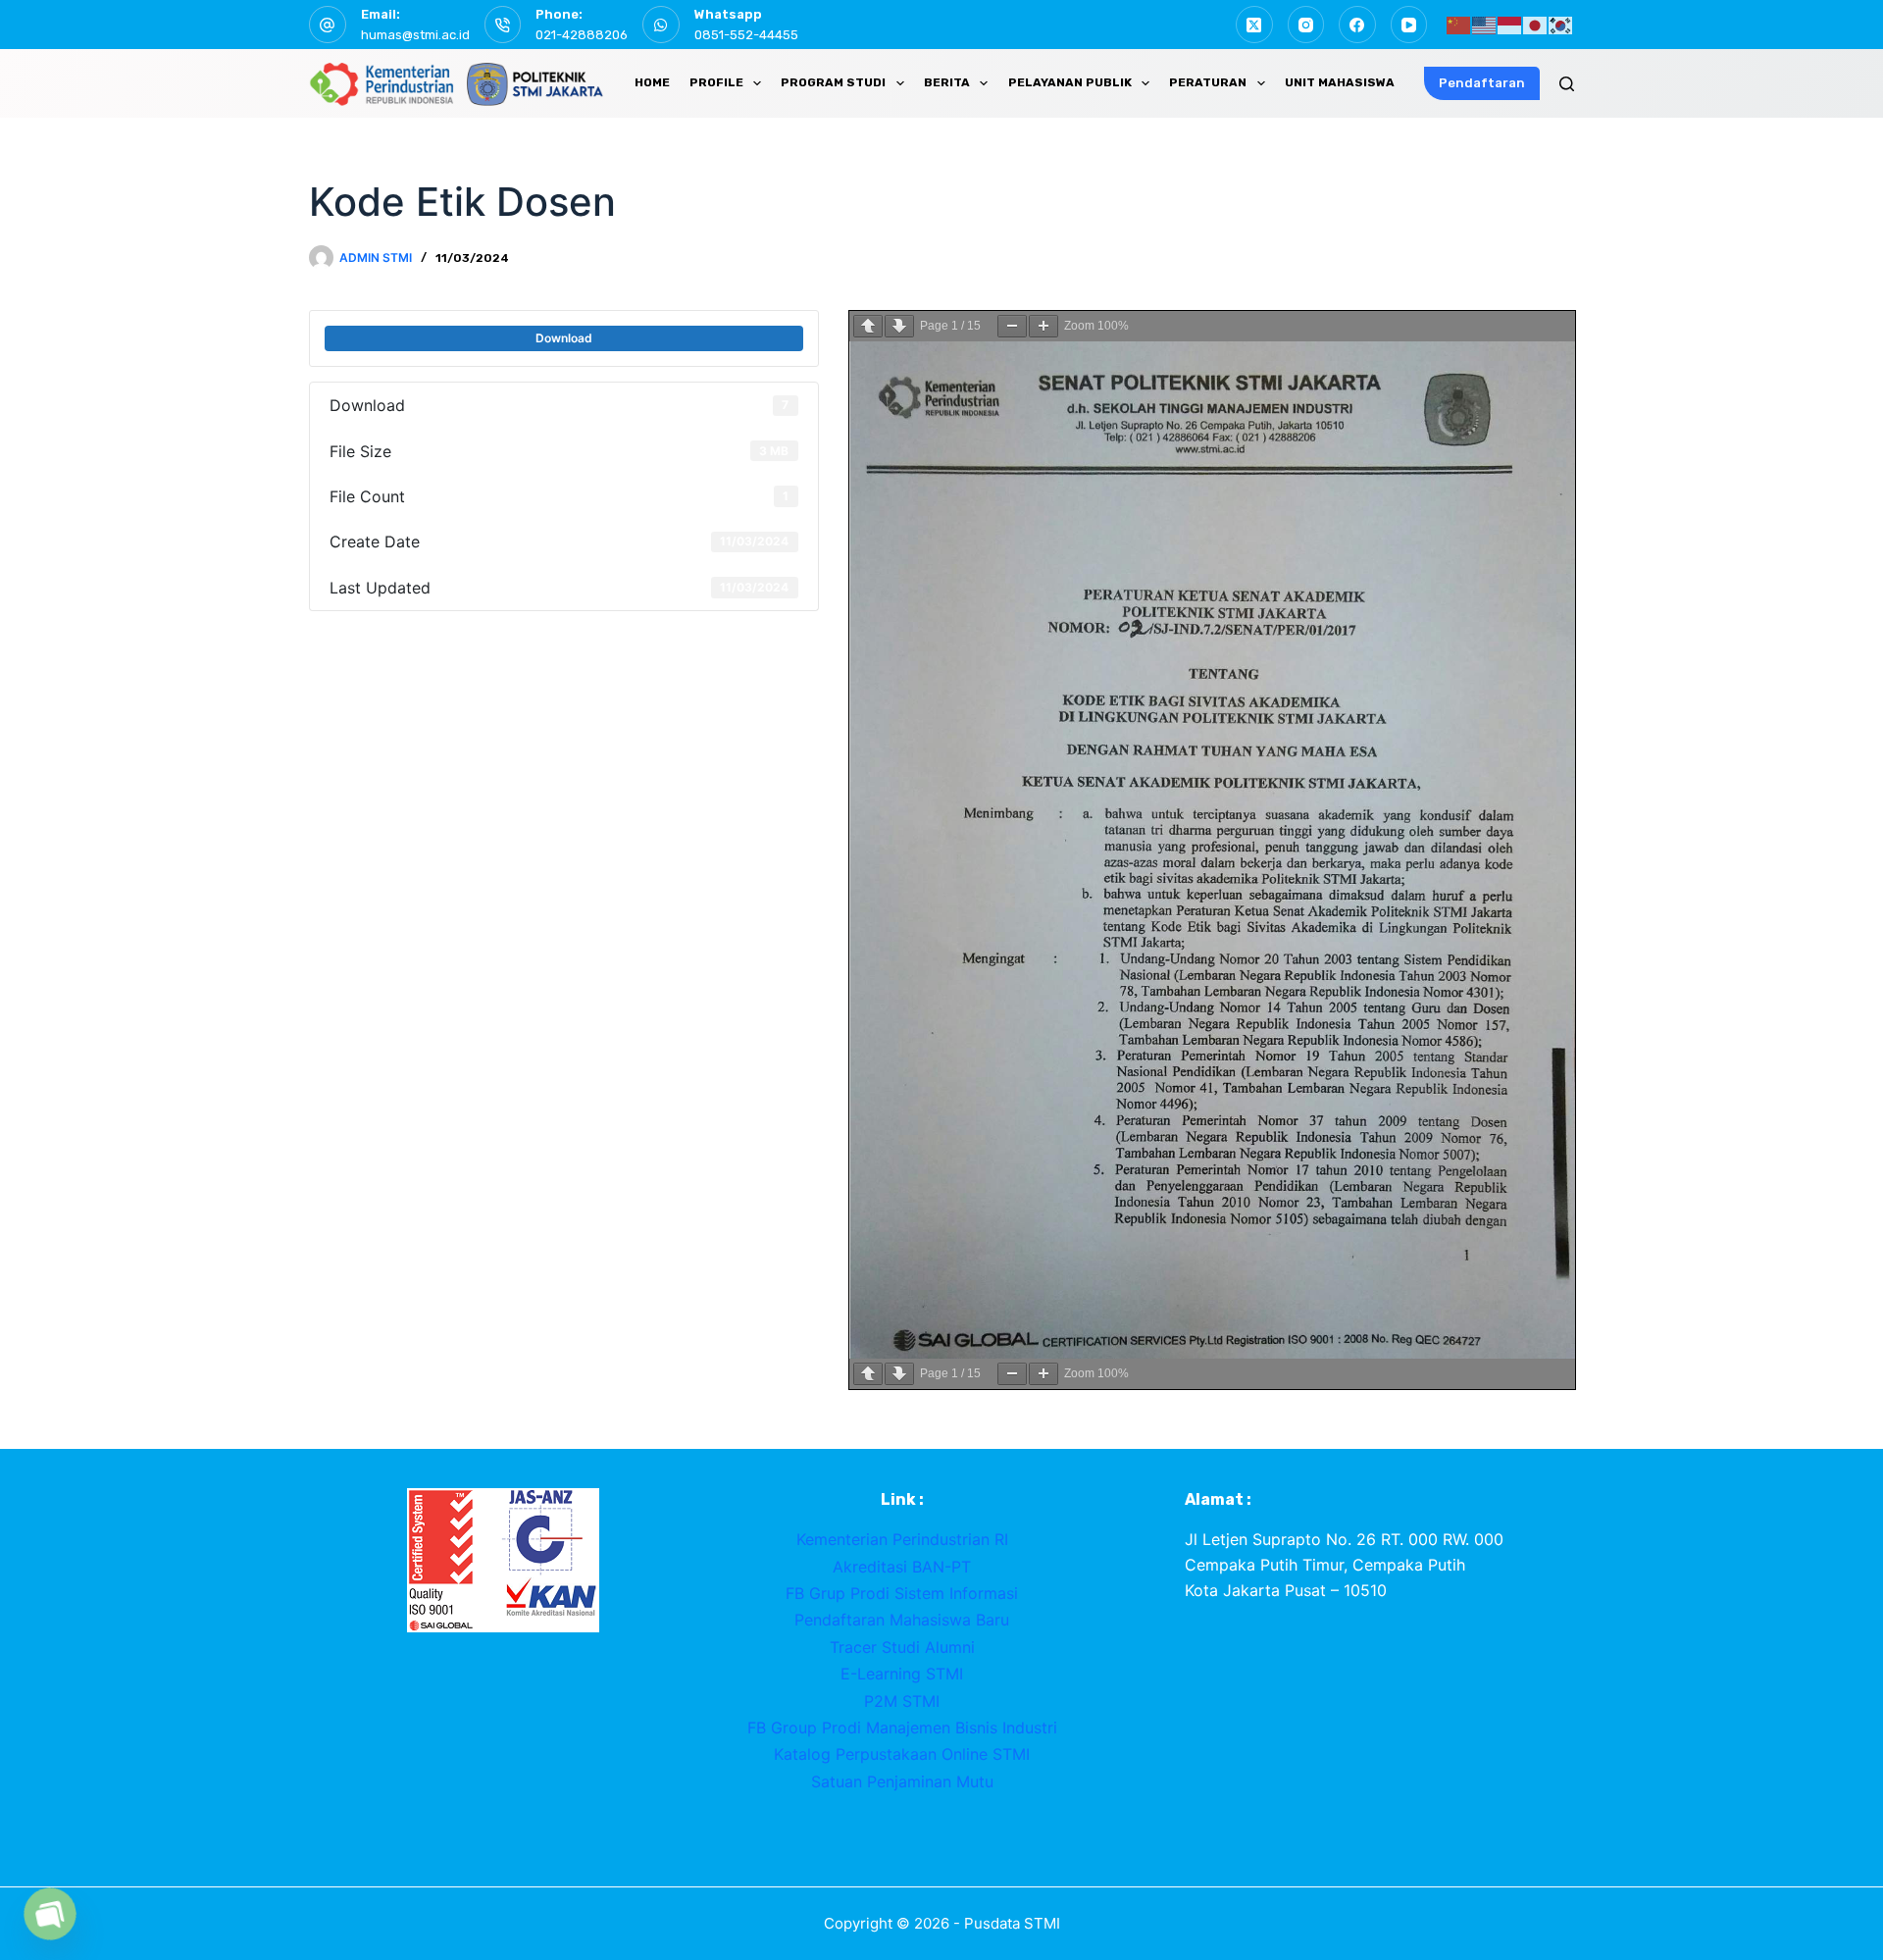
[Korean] (1561, 24)
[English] (1485, 24)
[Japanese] (1536, 24)
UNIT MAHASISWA (1340, 82)
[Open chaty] (50, 1914)
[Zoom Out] (1012, 326)
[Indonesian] (1510, 24)
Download (564, 338)
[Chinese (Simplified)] (1459, 24)
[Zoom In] (1043, 326)
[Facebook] (1357, 25)
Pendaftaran (1482, 83)
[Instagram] (1306, 25)
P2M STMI (902, 1701)
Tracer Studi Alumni (902, 1647)
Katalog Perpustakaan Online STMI (902, 1754)
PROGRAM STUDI (833, 82)
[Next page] (899, 326)
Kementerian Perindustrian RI (902, 1539)
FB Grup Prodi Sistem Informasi (902, 1593)
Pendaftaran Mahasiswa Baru (902, 1620)
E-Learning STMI (902, 1674)
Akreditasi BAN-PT (902, 1567)
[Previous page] (868, 326)
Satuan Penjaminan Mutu (902, 1781)
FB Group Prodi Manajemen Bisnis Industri (902, 1728)
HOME (652, 82)
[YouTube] (1409, 25)
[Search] (1567, 84)
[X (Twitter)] (1254, 25)
